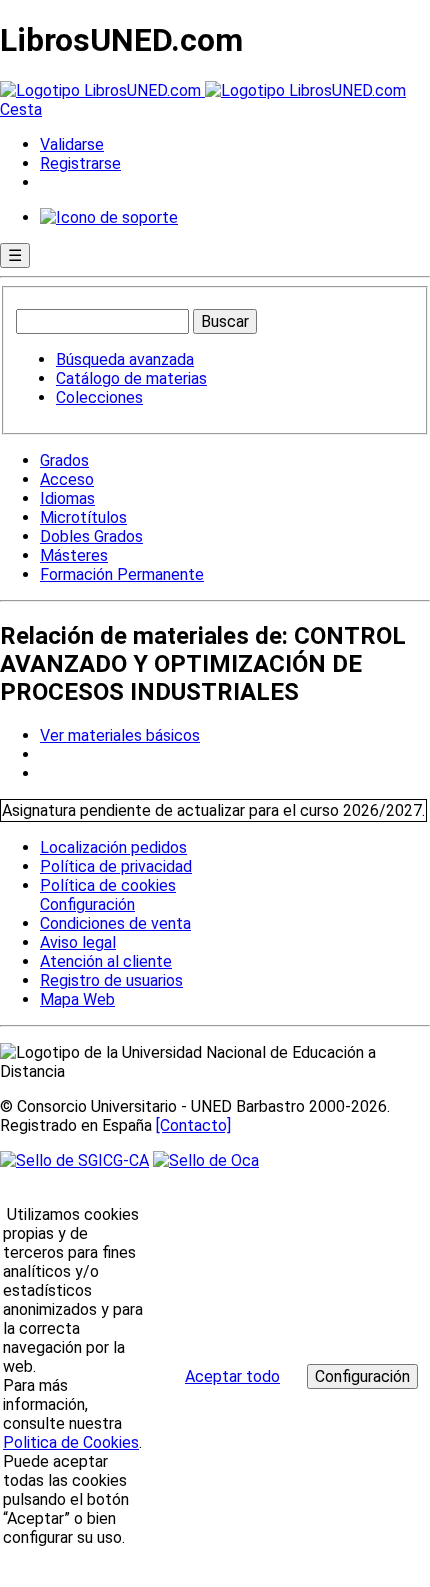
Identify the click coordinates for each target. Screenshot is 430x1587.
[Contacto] (193, 1125)
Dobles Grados (91, 536)
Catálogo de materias (131, 378)
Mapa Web (77, 999)
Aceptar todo (232, 1376)
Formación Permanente (122, 574)
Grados (64, 460)
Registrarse (80, 163)
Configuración (86, 905)
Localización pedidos (113, 847)
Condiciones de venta (115, 923)
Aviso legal (78, 942)
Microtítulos (83, 517)
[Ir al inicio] (203, 90)
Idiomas (67, 498)
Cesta (21, 109)
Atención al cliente (106, 961)
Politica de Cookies (71, 1442)
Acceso (67, 479)
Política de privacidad (116, 866)
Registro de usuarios (111, 980)
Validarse (72, 144)
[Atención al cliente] (109, 217)
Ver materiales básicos (120, 735)
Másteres (74, 555)
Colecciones (99, 397)
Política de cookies (108, 885)
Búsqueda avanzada (125, 359)
